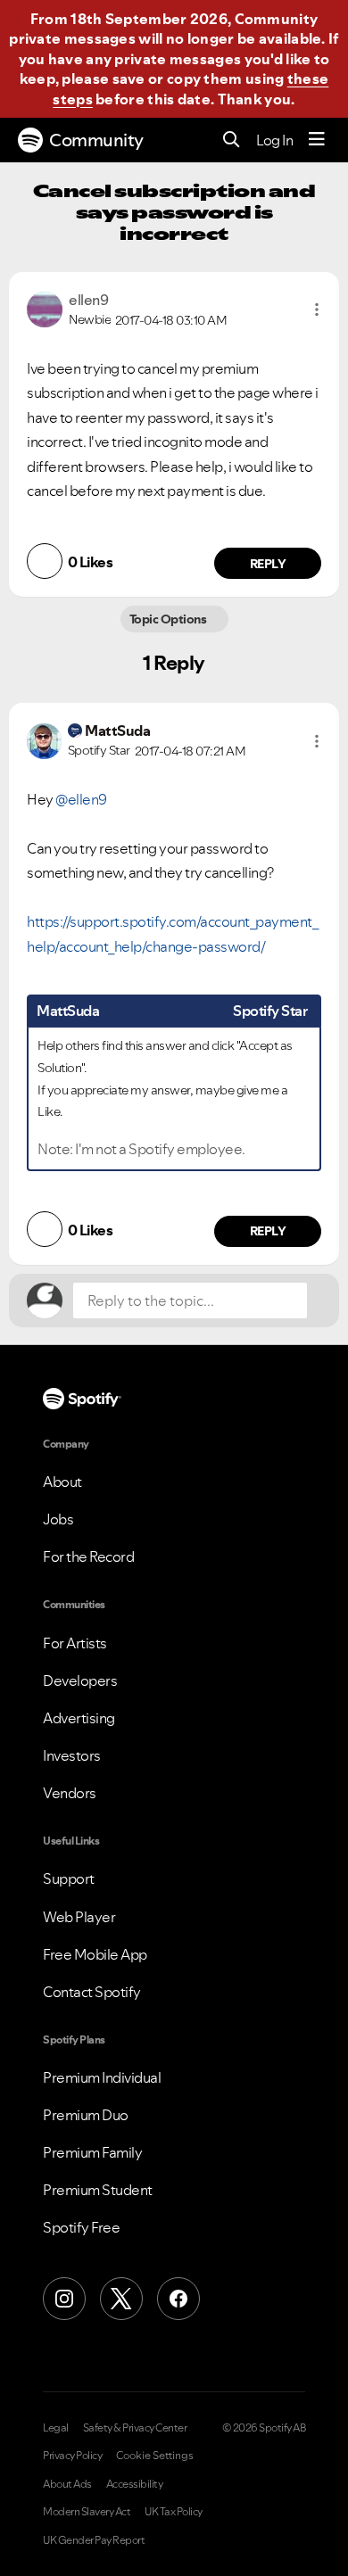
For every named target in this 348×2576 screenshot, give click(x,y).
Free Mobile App (95, 1954)
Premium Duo (86, 2115)
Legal (56, 2428)
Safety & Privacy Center (135, 2428)
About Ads (67, 2484)
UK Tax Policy (174, 2512)
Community (96, 140)
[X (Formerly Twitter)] (121, 2299)
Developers (80, 1680)
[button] (317, 310)
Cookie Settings (155, 2456)
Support (69, 1878)
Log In (274, 140)
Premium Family (92, 2152)
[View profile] (45, 308)
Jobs (58, 1519)
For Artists (75, 1643)
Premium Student (98, 2190)
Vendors (70, 1793)
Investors (72, 1755)
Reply (268, 564)
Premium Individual (102, 2077)
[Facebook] (178, 2299)
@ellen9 (81, 799)
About (62, 1482)
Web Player (79, 1917)
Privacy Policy (72, 2456)
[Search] (232, 140)
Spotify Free (81, 2227)
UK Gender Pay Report (94, 2540)
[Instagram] (64, 2299)
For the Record (88, 1556)
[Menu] (317, 140)
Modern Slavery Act (87, 2512)
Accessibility (135, 2484)
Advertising (79, 1718)
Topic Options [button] (169, 619)
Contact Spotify (92, 1992)
